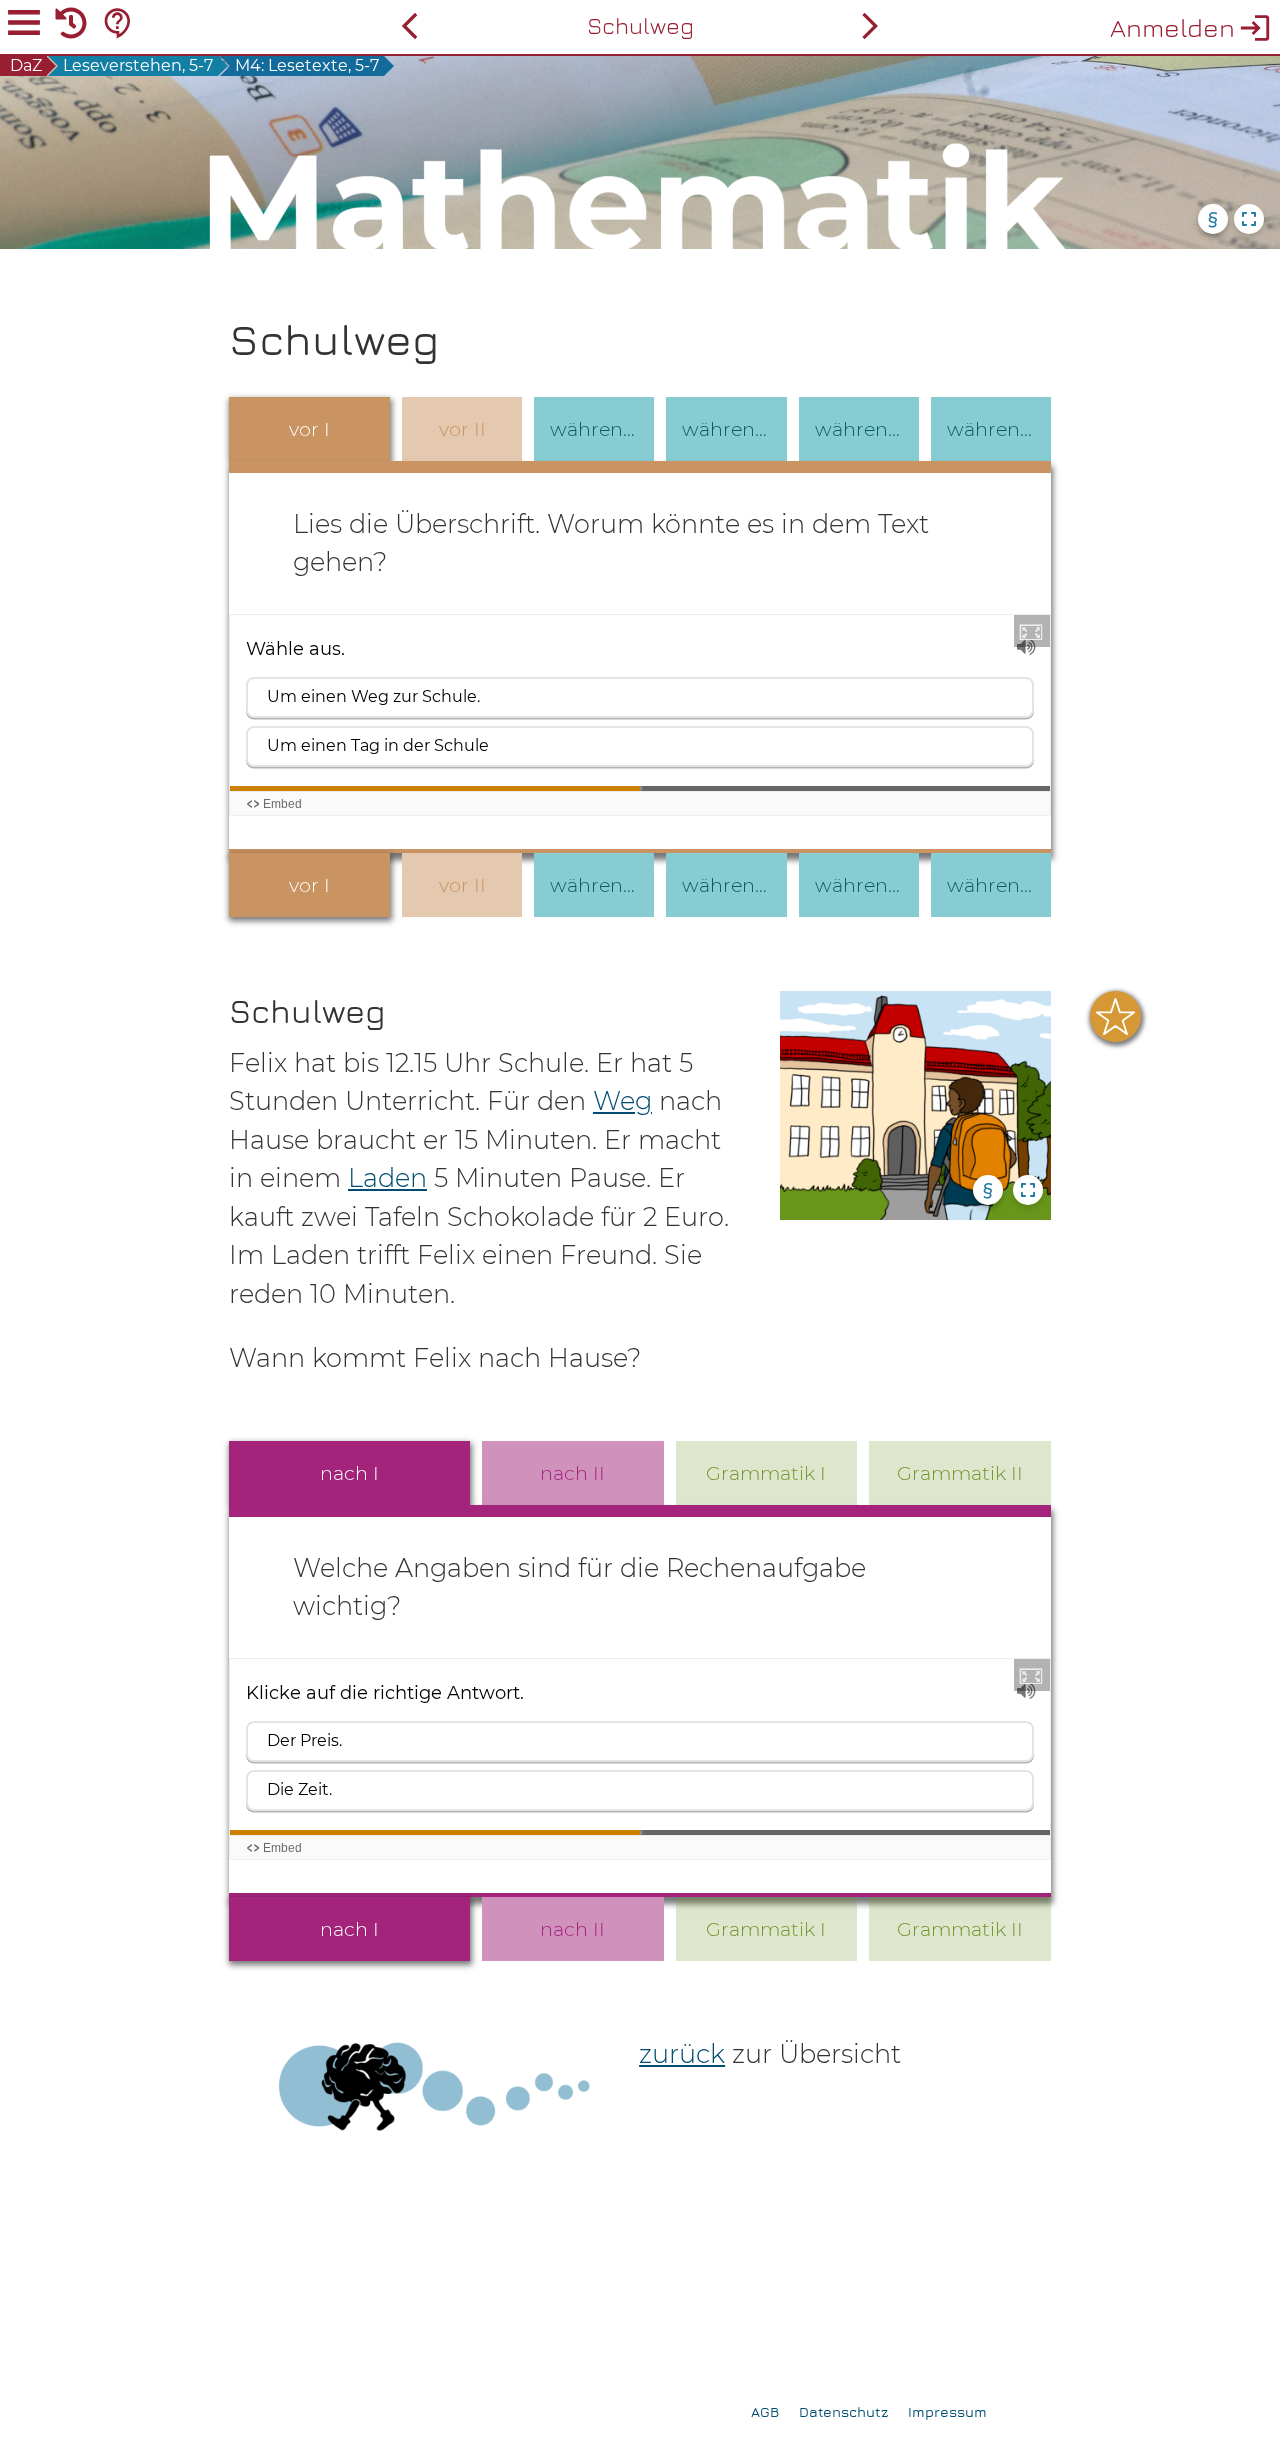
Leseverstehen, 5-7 (138, 65)
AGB (765, 2411)
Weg (622, 1100)
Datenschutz (843, 2411)
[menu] (24, 26)
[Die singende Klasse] (870, 26)
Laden (387, 1177)
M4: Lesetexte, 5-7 (307, 65)
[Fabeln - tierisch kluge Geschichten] (410, 26)
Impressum (947, 2411)
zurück (682, 2053)
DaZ (26, 65)
